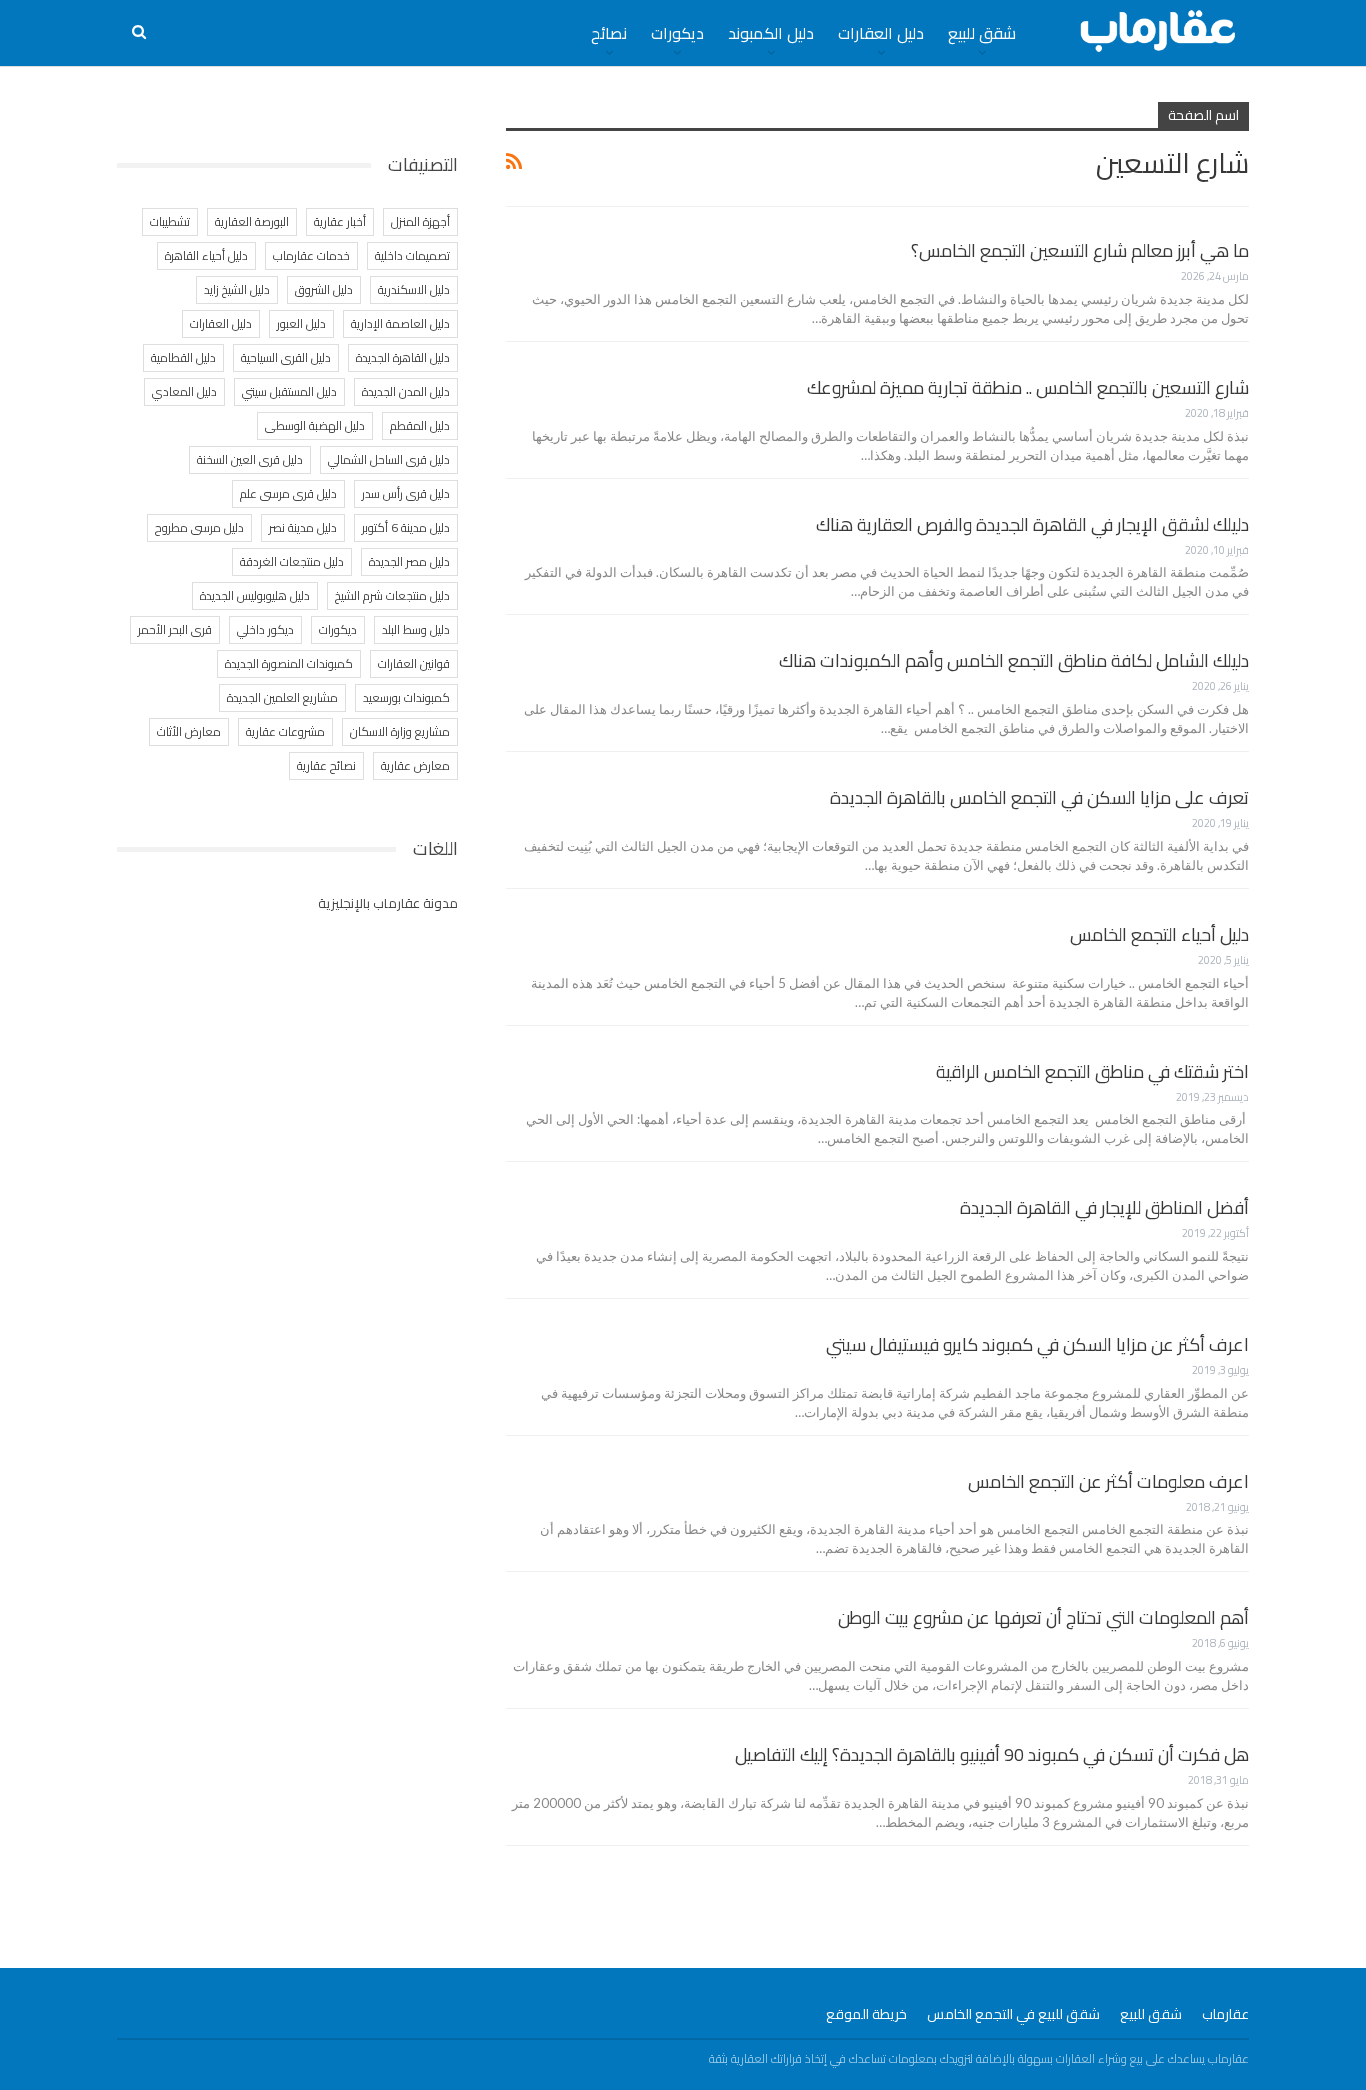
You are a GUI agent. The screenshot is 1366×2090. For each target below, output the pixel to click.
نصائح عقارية (326, 765)
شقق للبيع (982, 33)
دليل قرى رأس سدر (406, 493)
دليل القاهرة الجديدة (403, 357)
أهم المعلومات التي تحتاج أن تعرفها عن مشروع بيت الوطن (1043, 1617)
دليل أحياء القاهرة (206, 255)
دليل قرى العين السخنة (250, 459)
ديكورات (677, 33)
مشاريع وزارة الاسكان (400, 731)
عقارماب (1225, 2014)
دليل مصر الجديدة (409, 561)
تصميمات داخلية (412, 255)
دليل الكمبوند (771, 33)
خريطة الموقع (866, 2014)
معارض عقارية (415, 765)
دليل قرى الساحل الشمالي (389, 459)
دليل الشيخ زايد (237, 289)
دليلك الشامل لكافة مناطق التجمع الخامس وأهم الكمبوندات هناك (1014, 660)
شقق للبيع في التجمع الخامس (1013, 2014)
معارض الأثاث (189, 731)
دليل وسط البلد (416, 629)
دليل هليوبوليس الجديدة (255, 595)
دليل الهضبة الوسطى (315, 425)
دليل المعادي (184, 391)
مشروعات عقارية (285, 731)
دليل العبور (301, 323)
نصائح (609, 33)
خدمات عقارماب (311, 255)
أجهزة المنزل (420, 221)
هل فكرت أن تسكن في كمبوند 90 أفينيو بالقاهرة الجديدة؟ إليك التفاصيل (992, 1754)
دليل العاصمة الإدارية (400, 323)
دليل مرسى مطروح (199, 527)
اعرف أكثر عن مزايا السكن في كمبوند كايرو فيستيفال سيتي (1037, 1344)
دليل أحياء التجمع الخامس (1159, 934)
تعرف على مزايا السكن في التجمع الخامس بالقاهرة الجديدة (1039, 797)
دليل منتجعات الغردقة (292, 561)
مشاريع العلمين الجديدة (282, 697)
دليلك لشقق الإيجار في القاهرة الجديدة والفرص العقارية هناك (1032, 524)
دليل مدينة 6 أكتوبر (406, 527)
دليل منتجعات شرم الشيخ (392, 595)
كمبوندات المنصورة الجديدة (289, 663)
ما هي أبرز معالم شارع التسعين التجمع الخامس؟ (1080, 250)
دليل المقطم (420, 425)
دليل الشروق (324, 289)
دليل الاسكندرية (414, 289)
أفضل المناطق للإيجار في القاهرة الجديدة (1104, 1207)
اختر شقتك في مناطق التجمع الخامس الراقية (1092, 1071)
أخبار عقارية (340, 221)
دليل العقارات (881, 33)
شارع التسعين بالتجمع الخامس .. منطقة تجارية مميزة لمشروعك (1028, 387)
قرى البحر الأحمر (175, 629)
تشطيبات (170, 221)
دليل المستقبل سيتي (289, 391)
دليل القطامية (183, 357)
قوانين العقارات (414, 663)
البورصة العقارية (252, 221)
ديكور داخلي (265, 629)
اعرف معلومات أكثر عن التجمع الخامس (1108, 1481)
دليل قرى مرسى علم (288, 493)
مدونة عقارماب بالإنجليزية (388, 903)
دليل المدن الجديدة (406, 391)
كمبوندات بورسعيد (406, 697)
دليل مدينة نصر (303, 527)
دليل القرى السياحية (286, 357)
